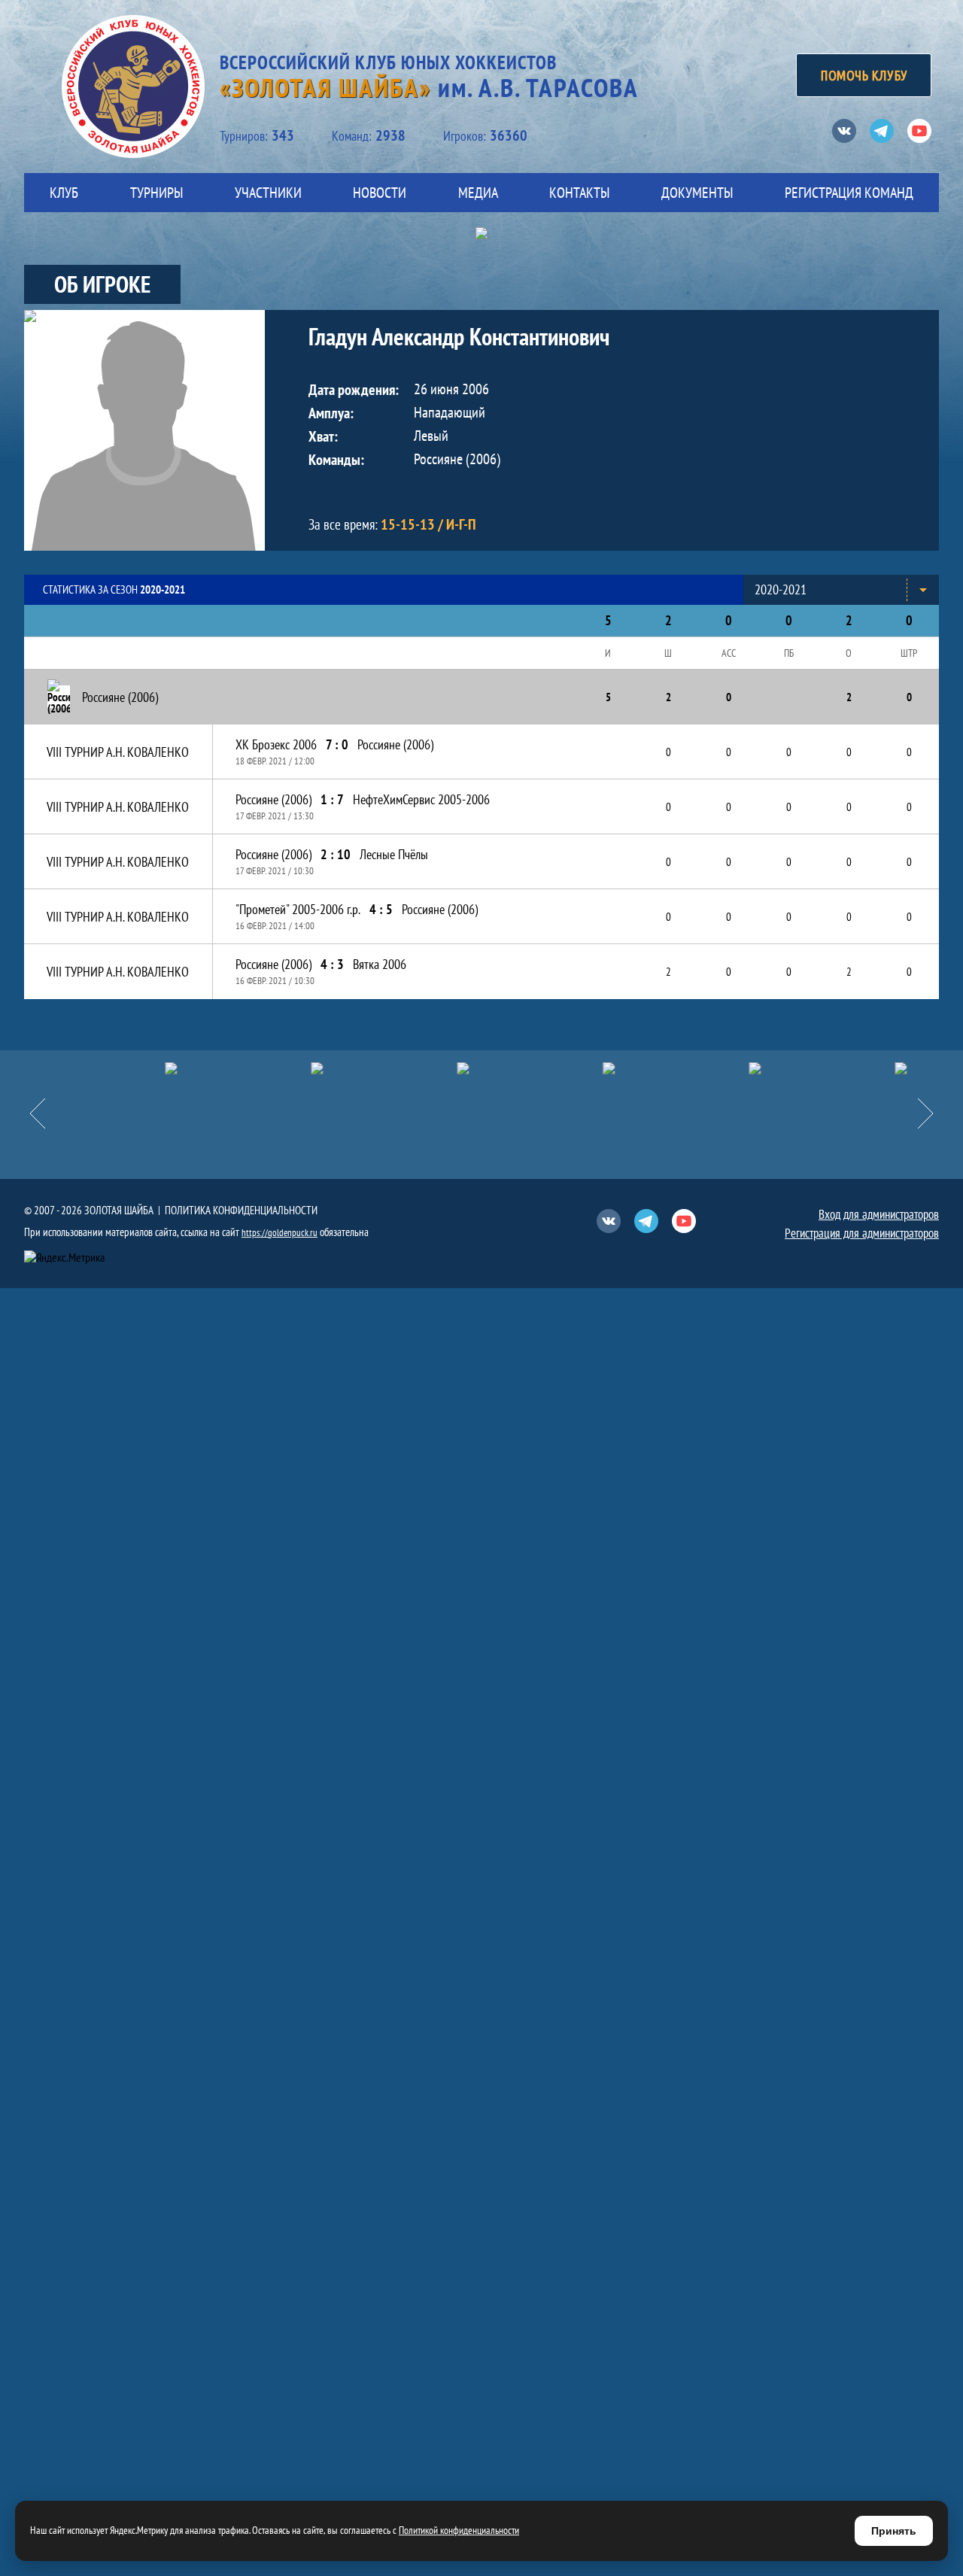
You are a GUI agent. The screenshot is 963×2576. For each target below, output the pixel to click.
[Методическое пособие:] (286, 1068)
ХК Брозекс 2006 (276, 744)
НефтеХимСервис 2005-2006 (421, 799)
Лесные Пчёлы (394, 854)
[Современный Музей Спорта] (870, 1068)
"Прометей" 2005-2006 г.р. (298, 909)
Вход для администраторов (879, 1214)
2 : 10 (336, 854)
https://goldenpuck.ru (279, 1233)
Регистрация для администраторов (862, 1233)
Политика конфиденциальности (241, 1210)
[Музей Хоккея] (724, 1068)
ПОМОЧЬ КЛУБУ (864, 75)
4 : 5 (381, 909)
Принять (894, 2531)
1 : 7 (332, 799)
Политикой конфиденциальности (459, 2530)
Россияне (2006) (395, 744)
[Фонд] (578, 1068)
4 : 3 (332, 964)
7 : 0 (337, 744)
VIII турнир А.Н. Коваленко (118, 752)
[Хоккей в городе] (432, 1068)
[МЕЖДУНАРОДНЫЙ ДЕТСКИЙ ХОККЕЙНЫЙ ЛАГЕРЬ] (140, 1068)
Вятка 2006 (380, 964)
